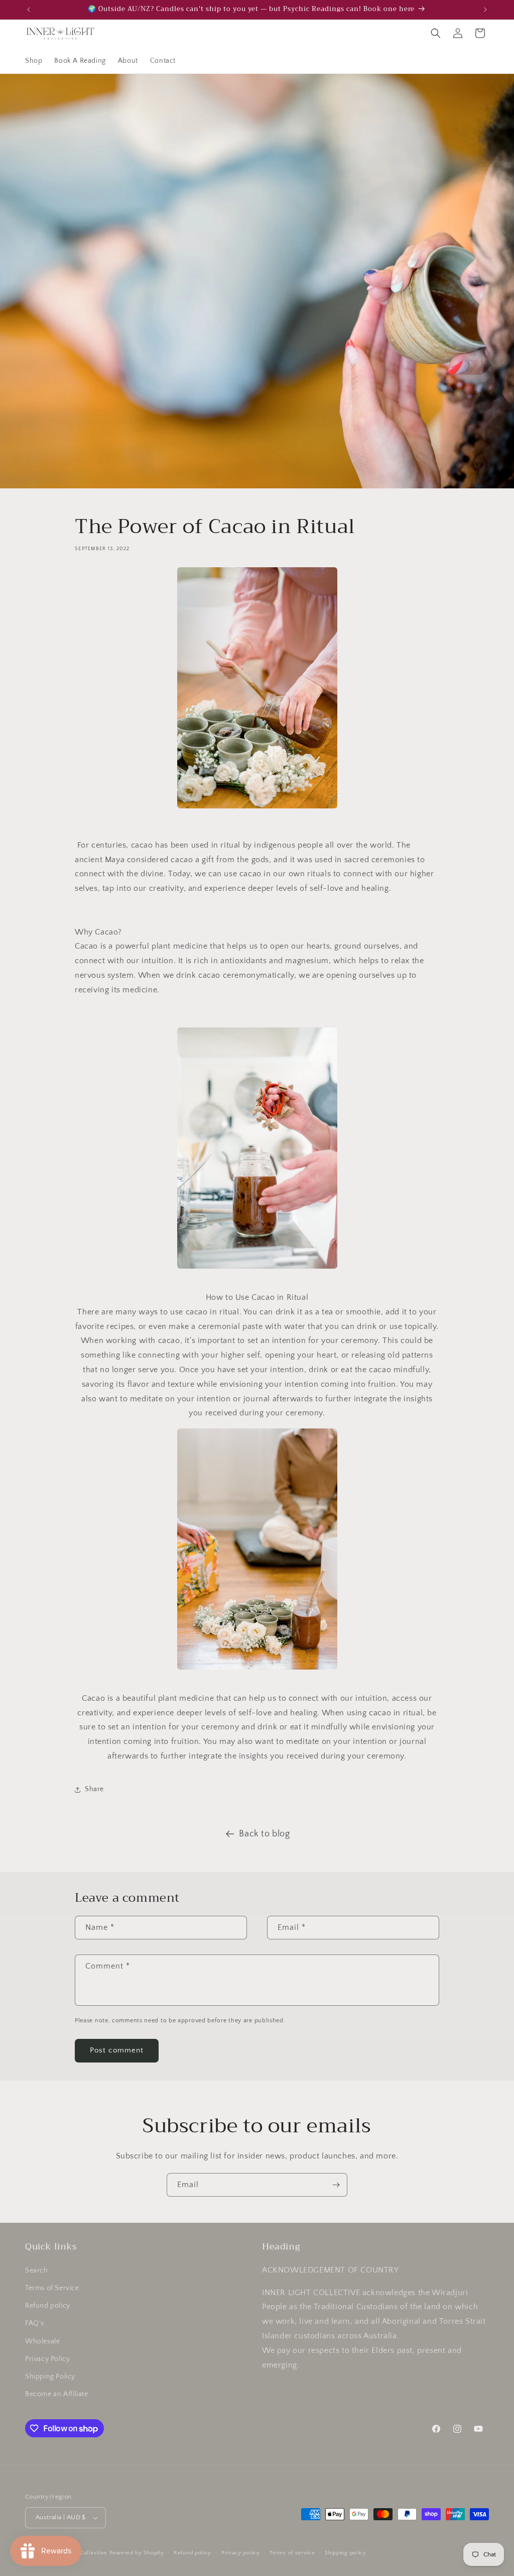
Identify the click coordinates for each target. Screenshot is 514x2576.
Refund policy (48, 2306)
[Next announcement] (485, 10)
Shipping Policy (50, 2377)
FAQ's (35, 2323)
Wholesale (42, 2341)
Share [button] (94, 1789)
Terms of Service (52, 2288)
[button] (436, 33)
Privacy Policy (47, 2359)
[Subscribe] (336, 2185)
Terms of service (292, 2553)
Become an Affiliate (56, 2394)
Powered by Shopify (137, 2553)
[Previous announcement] (29, 10)
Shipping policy (346, 2553)
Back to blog (264, 1834)
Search (37, 2271)
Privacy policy (241, 2553)
